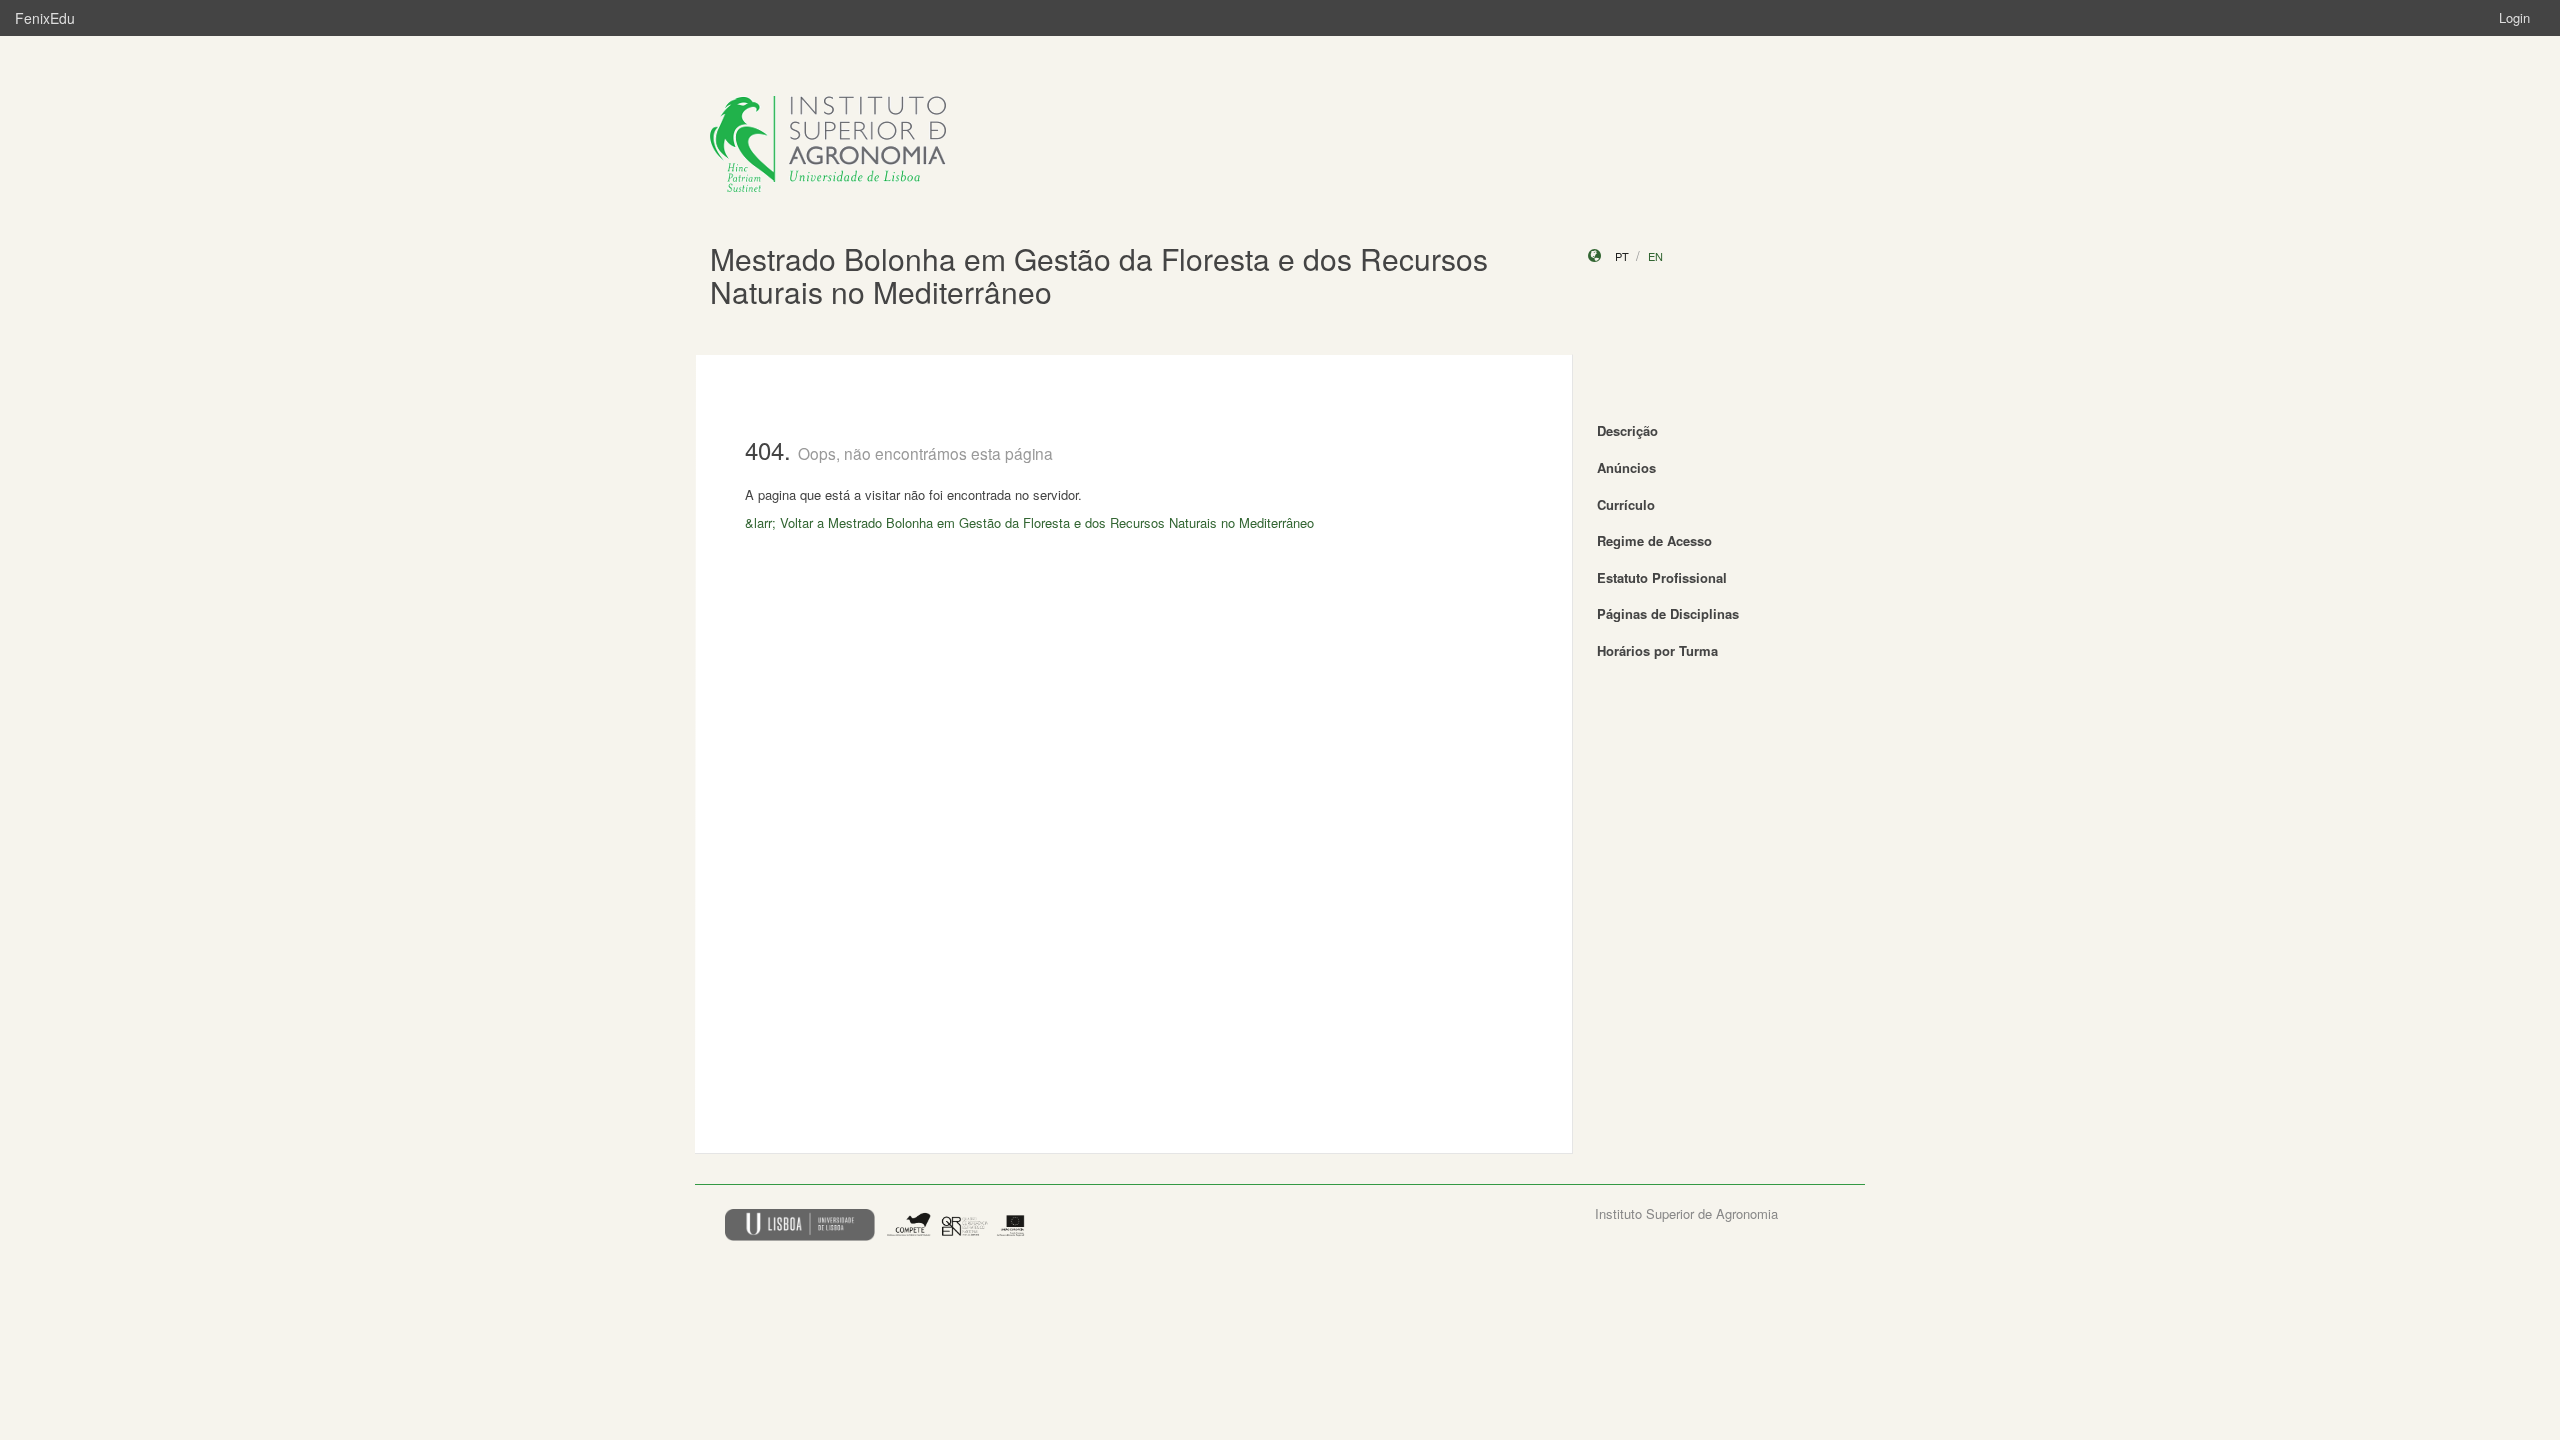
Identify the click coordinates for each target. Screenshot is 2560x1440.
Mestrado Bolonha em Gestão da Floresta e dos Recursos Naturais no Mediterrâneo (1099, 275)
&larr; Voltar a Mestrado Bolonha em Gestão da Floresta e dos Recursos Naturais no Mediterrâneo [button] (1029, 522)
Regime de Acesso (1654, 540)
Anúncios (1626, 467)
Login (2514, 17)
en (1655, 256)
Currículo (1626, 504)
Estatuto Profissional (1662, 577)
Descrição (1627, 430)
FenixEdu (45, 18)
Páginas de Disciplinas (1668, 613)
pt (1622, 256)
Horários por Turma (1657, 650)
